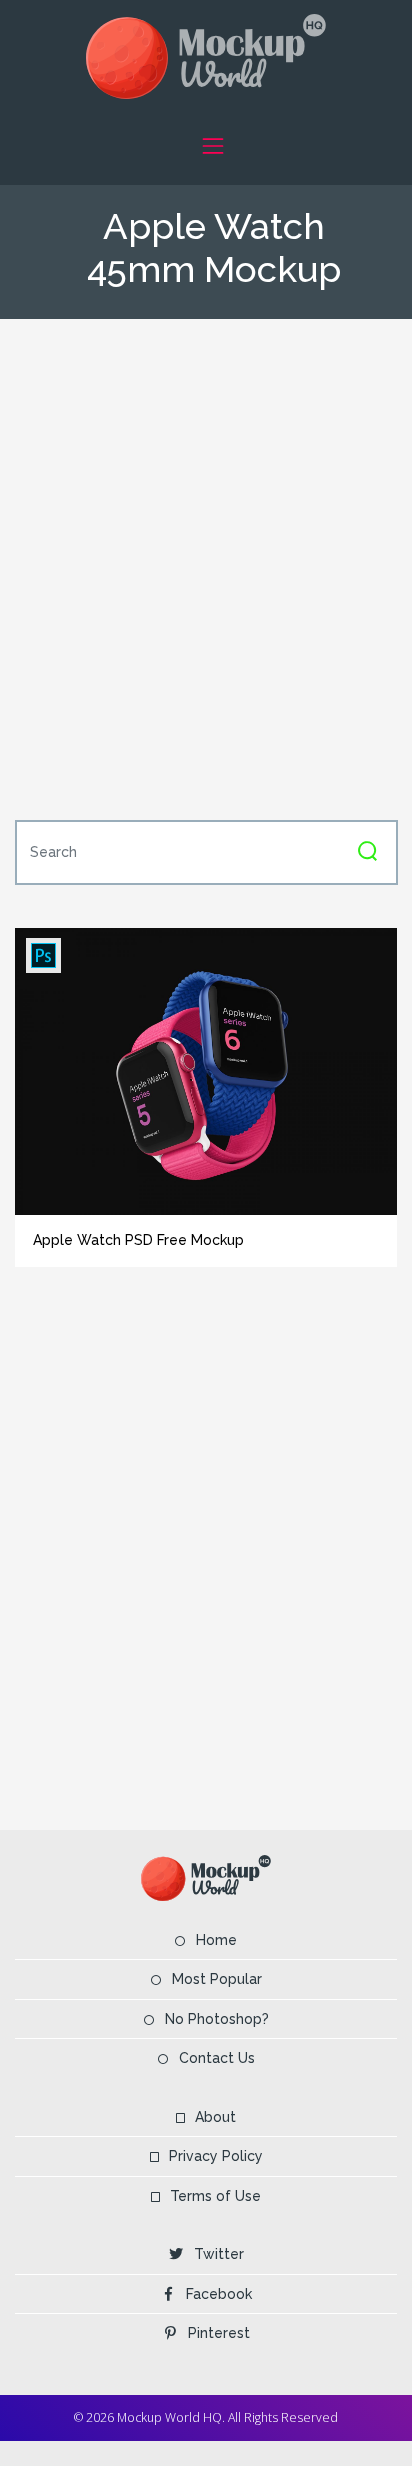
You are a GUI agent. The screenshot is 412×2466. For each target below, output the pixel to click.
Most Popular (217, 1979)
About (215, 2117)
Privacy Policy (216, 2156)
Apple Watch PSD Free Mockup (138, 1240)
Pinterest (219, 2333)
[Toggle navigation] (212, 145)
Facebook (219, 2294)
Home (216, 1940)
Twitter (219, 2254)
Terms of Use (215, 2196)
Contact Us (217, 2058)
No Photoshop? (217, 2019)
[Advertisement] (206, 567)
